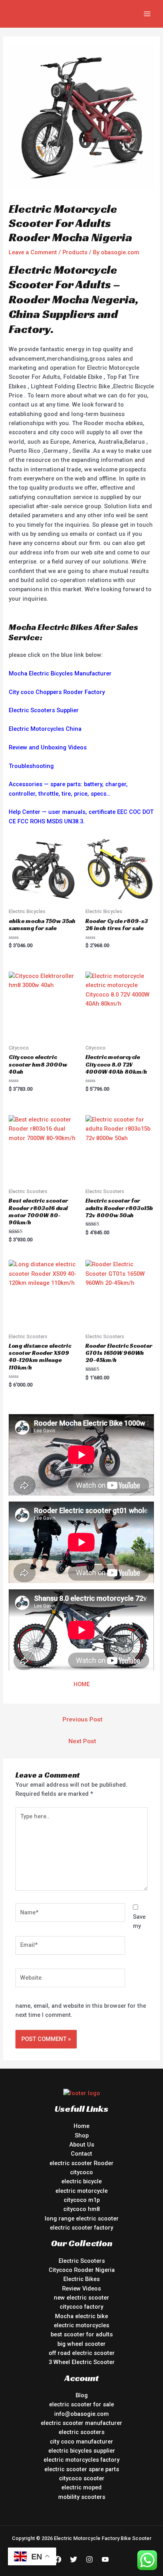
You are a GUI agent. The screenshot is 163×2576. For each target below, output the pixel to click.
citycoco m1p (82, 2200)
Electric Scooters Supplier (44, 710)
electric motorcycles (81, 2325)
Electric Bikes (81, 2279)
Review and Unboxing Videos (48, 747)
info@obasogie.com (81, 2414)
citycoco (81, 2172)
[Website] (70, 1980)
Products (75, 252)
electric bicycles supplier (82, 2451)
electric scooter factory (81, 2228)
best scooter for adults (82, 2334)
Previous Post (82, 1719)
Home (81, 2126)
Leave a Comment (33, 252)
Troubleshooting (31, 766)
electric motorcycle (81, 2191)
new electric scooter (81, 2298)
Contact (81, 2154)
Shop (82, 2135)
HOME (82, 1684)
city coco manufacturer (81, 2442)
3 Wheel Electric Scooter (82, 2362)
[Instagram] (89, 2559)
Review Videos (81, 2289)
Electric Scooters (82, 2261)
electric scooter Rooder (81, 2163)
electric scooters (81, 2432)
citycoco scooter (82, 2478)
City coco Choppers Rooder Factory (57, 692)
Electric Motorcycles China (45, 729)
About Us (82, 2145)
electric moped (81, 2487)
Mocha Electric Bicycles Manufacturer (60, 673)
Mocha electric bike (81, 2316)
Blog (82, 2395)
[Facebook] (58, 2559)
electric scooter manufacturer (81, 2423)
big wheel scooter (81, 2344)
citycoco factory (81, 2307)
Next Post (82, 1741)
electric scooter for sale (81, 2404)
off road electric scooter (82, 2353)
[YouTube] (105, 2559)
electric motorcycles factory (81, 2460)
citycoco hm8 (81, 2209)
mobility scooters (82, 2497)
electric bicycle (81, 2181)
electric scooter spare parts (82, 2469)
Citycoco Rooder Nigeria (82, 2270)
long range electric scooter (82, 2219)
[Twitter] (74, 2559)
